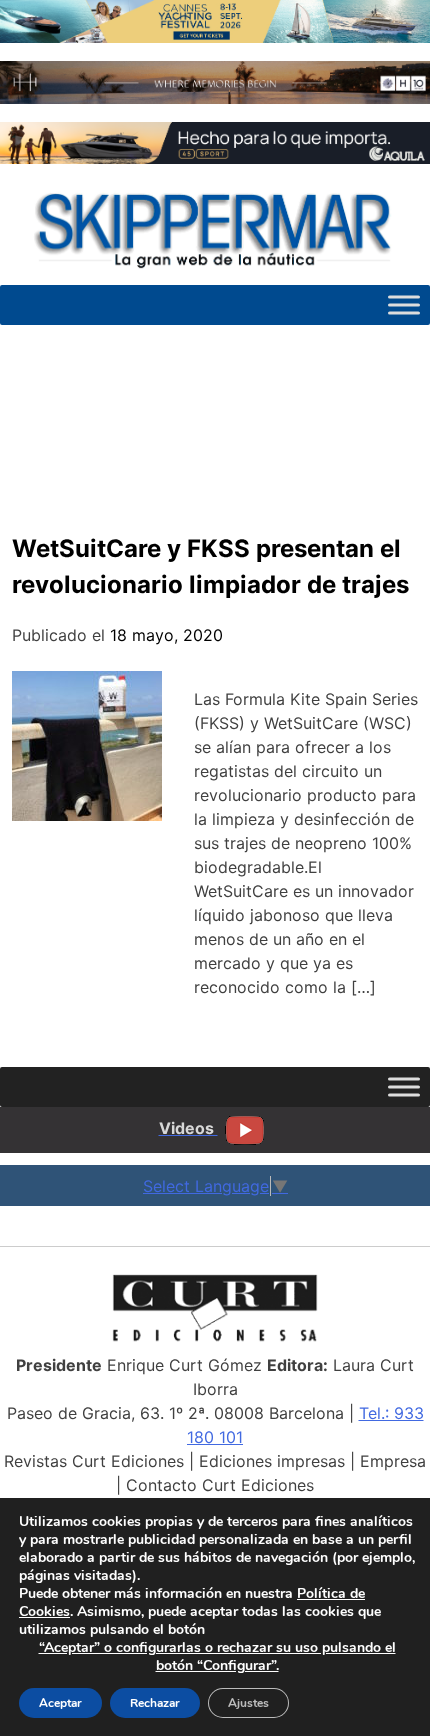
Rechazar (155, 1703)
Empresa (393, 1461)
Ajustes (248, 1703)
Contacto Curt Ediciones (220, 1485)
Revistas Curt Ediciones (94, 1461)
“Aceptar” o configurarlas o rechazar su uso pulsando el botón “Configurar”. (217, 1657)
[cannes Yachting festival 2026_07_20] (215, 37)
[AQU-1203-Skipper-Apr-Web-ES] (215, 158)
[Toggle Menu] (404, 304)
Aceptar (60, 1703)
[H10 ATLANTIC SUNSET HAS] (215, 98)
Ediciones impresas (272, 1461)
